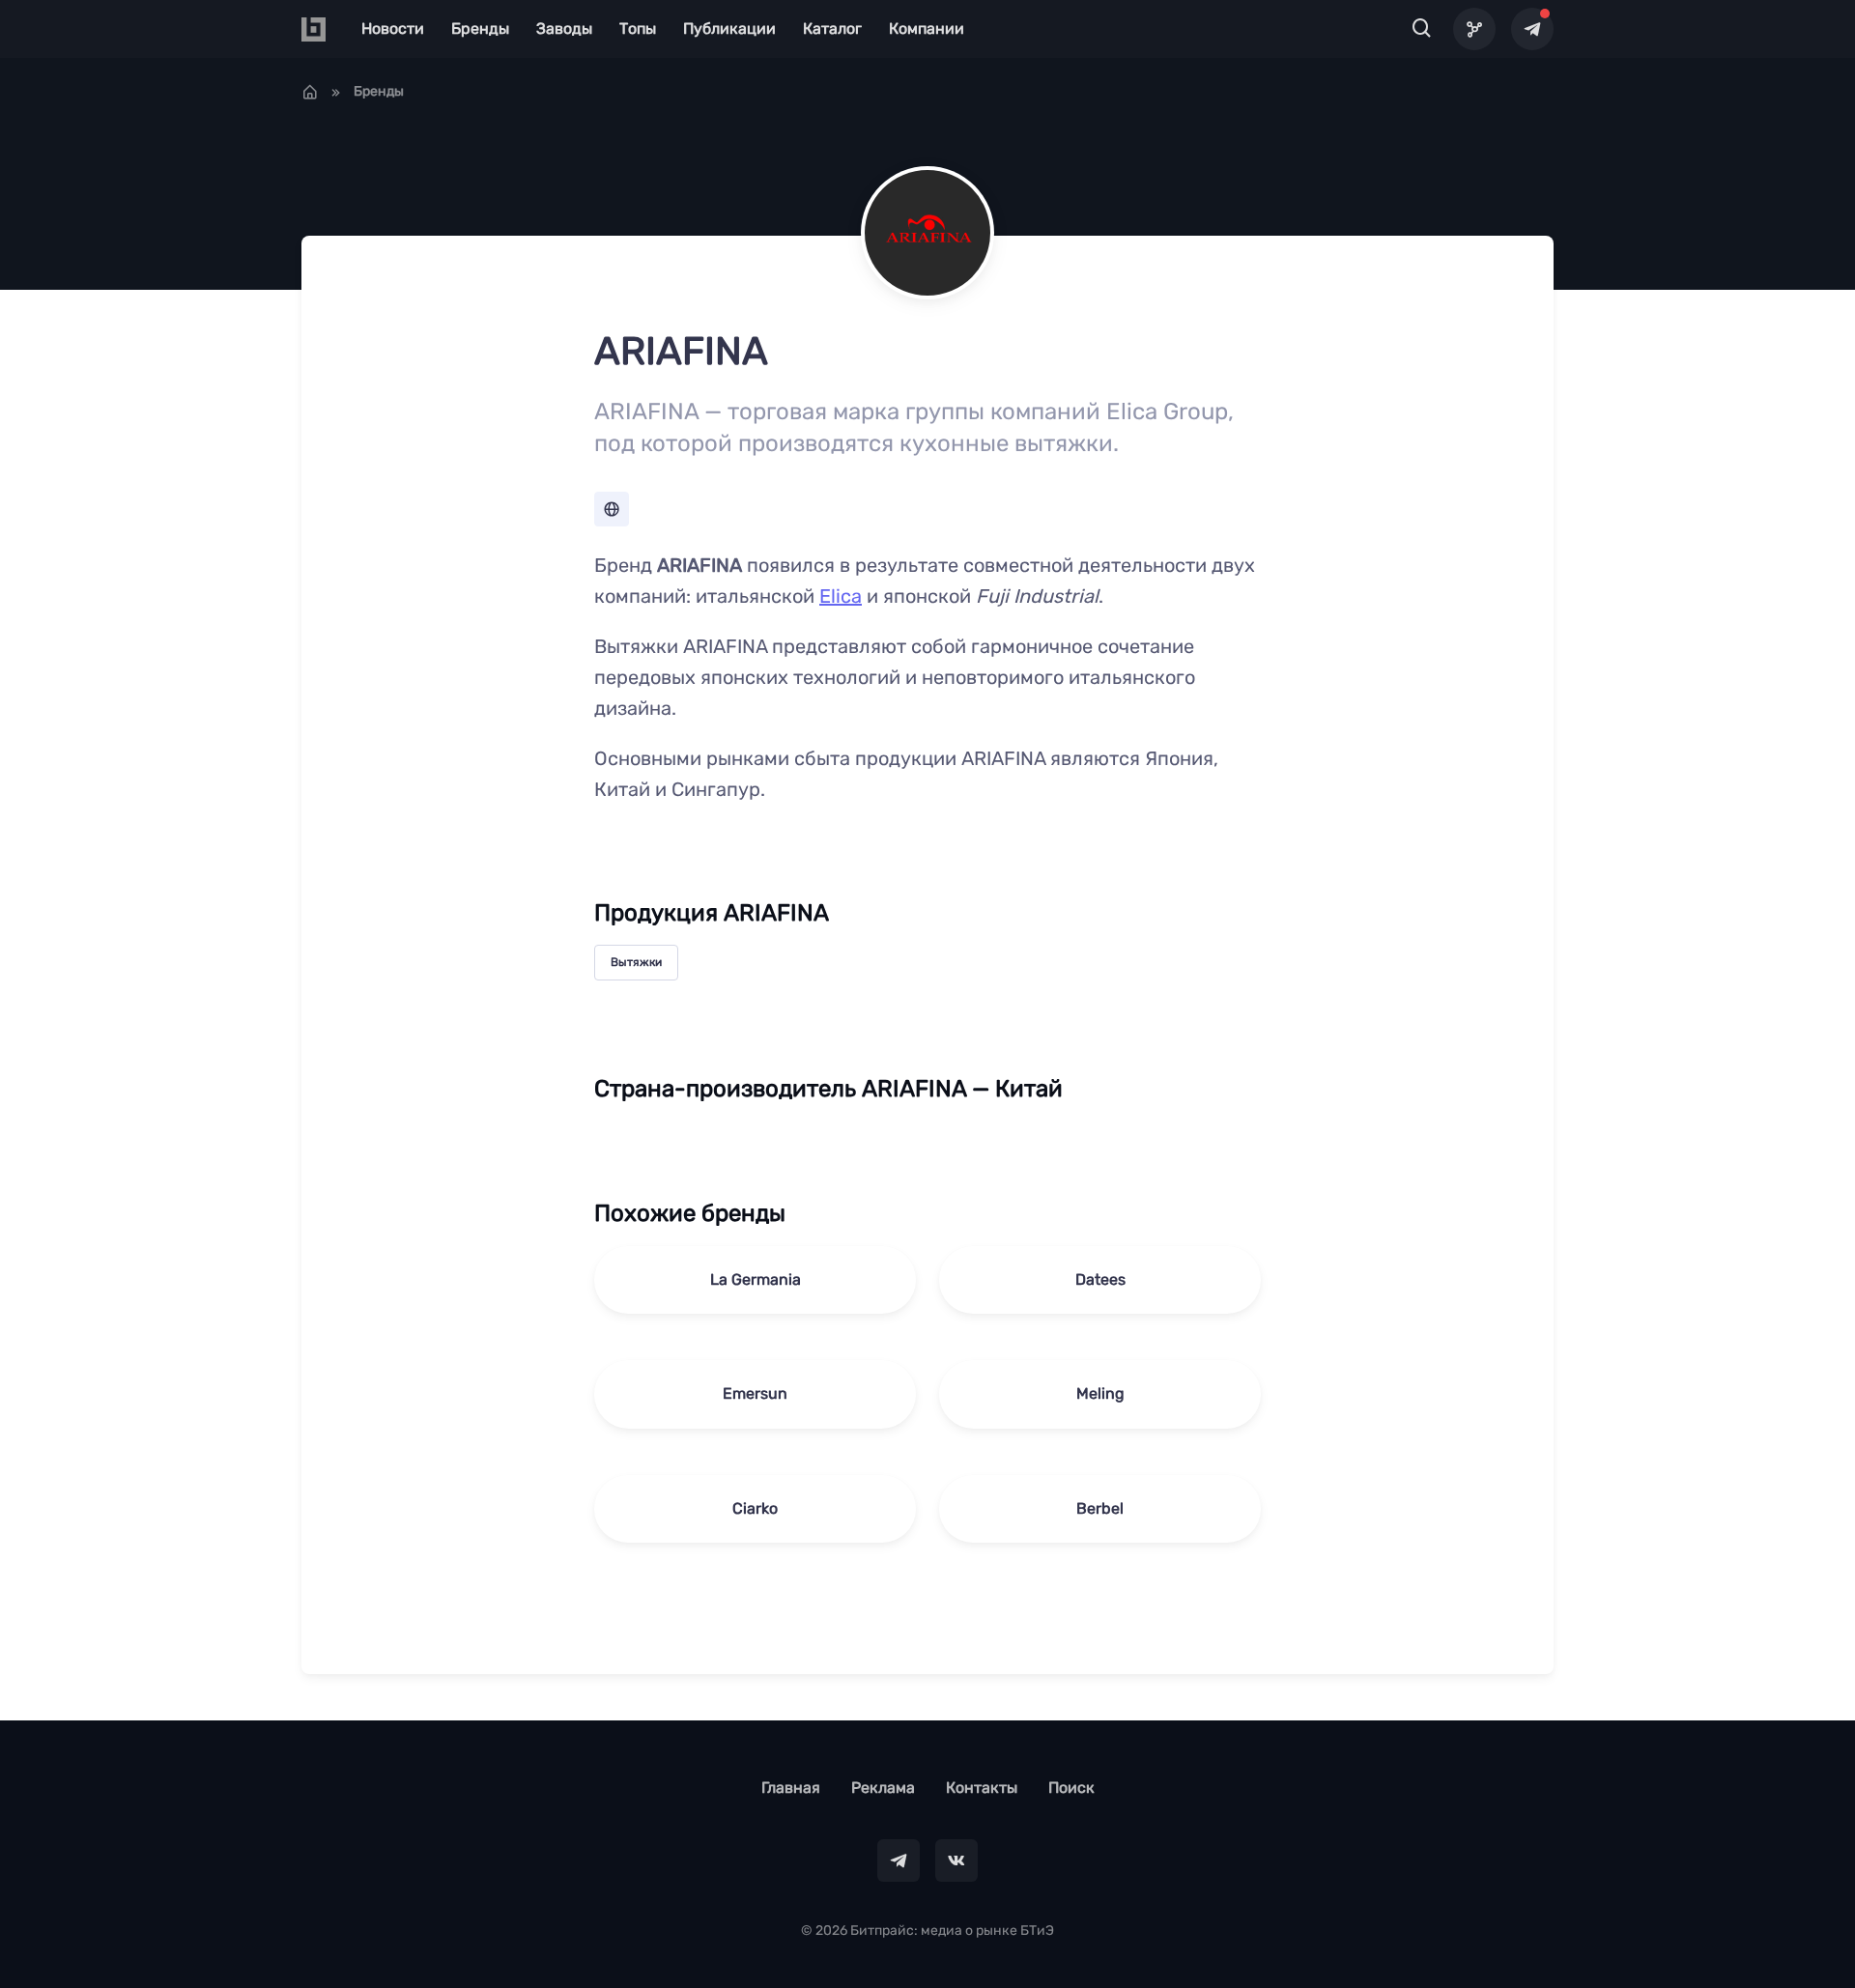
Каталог (832, 28)
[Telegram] (1532, 29)
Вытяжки (636, 962)
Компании (927, 28)
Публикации (729, 28)
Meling (1100, 1393)
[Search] (1422, 29)
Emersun (755, 1393)
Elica (841, 596)
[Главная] (310, 92)
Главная (791, 1788)
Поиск (1071, 1788)
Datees (1100, 1279)
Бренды (480, 28)
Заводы (564, 28)
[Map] (1474, 29)
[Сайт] (612, 509)
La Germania (756, 1279)
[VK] (956, 1860)
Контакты (982, 1788)
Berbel (1100, 1508)
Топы (638, 28)
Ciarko (755, 1508)
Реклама (883, 1788)
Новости (393, 28)
